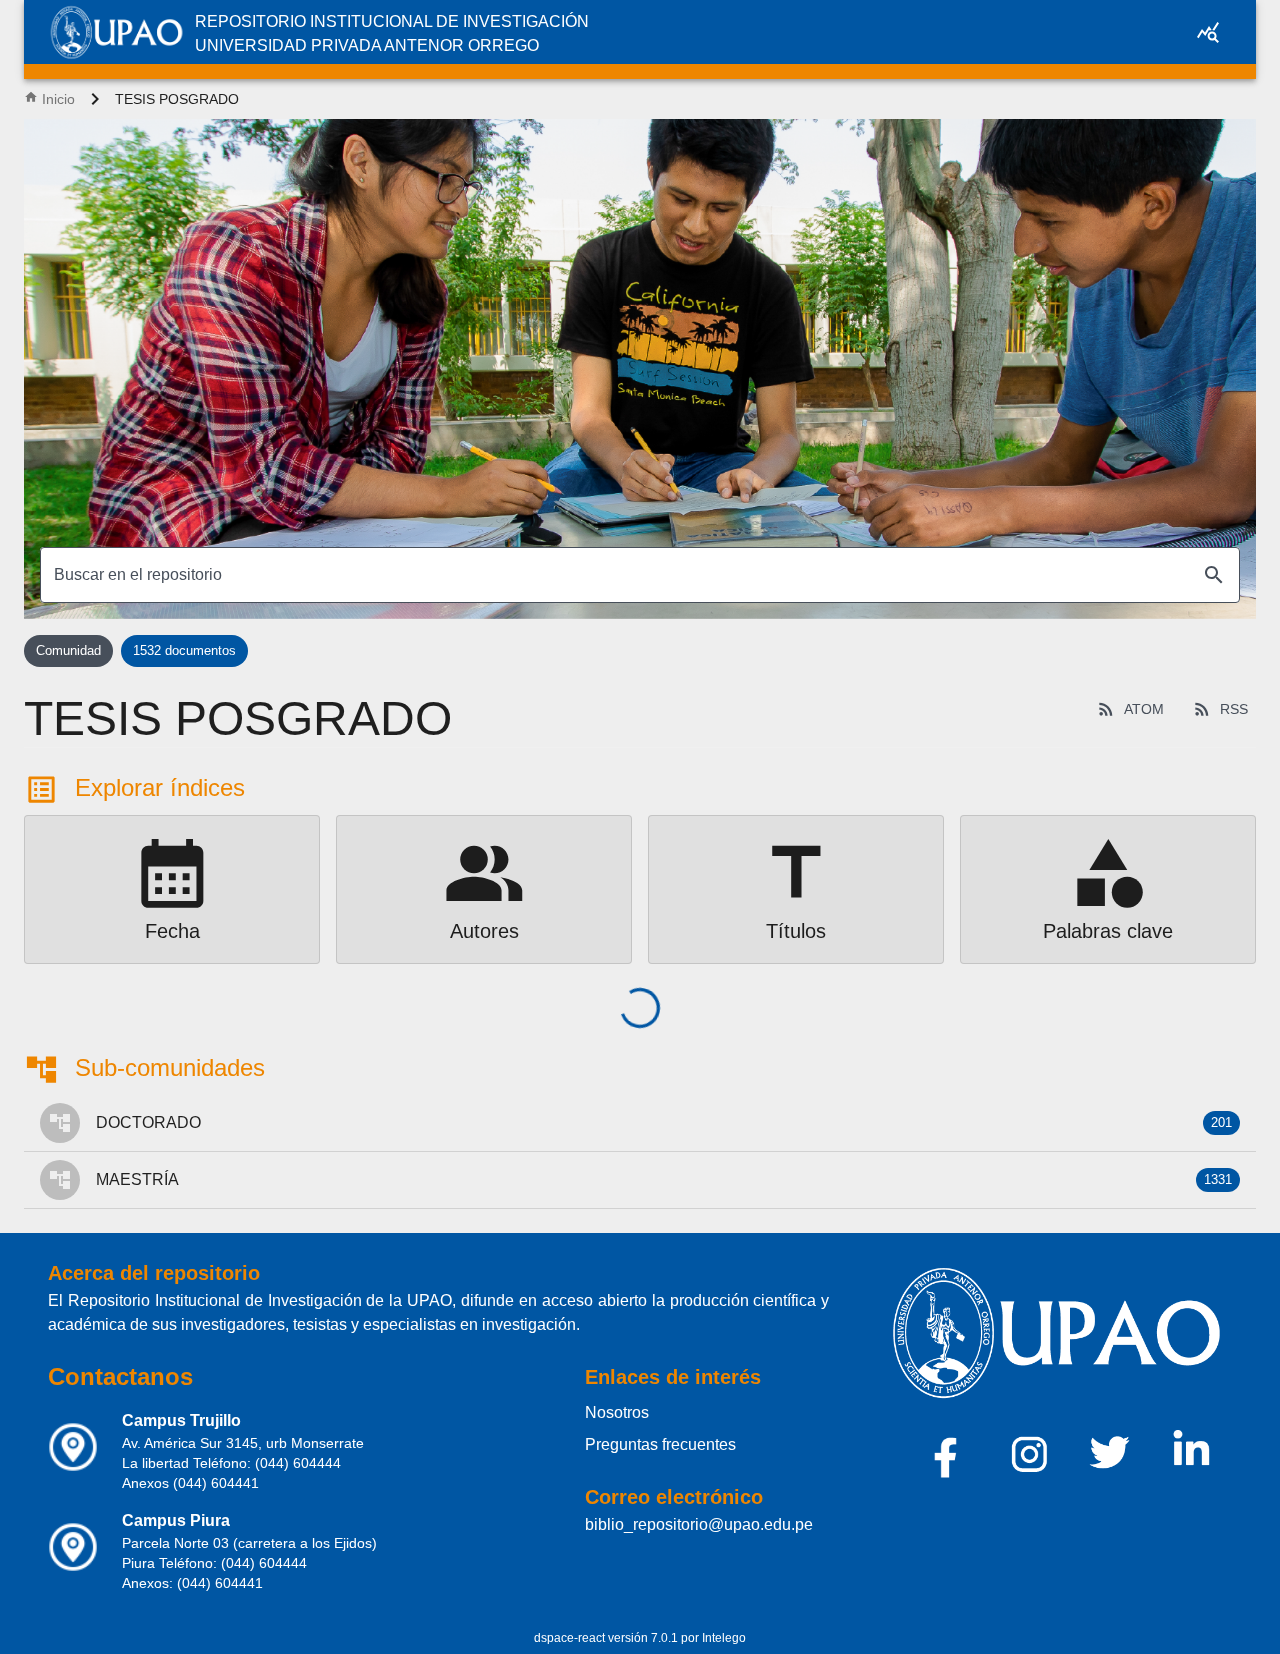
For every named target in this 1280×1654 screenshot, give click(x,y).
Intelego (724, 1638)
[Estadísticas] (1208, 32)
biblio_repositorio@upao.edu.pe (699, 1524)
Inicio (58, 99)
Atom (1144, 709)
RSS (1234, 709)
